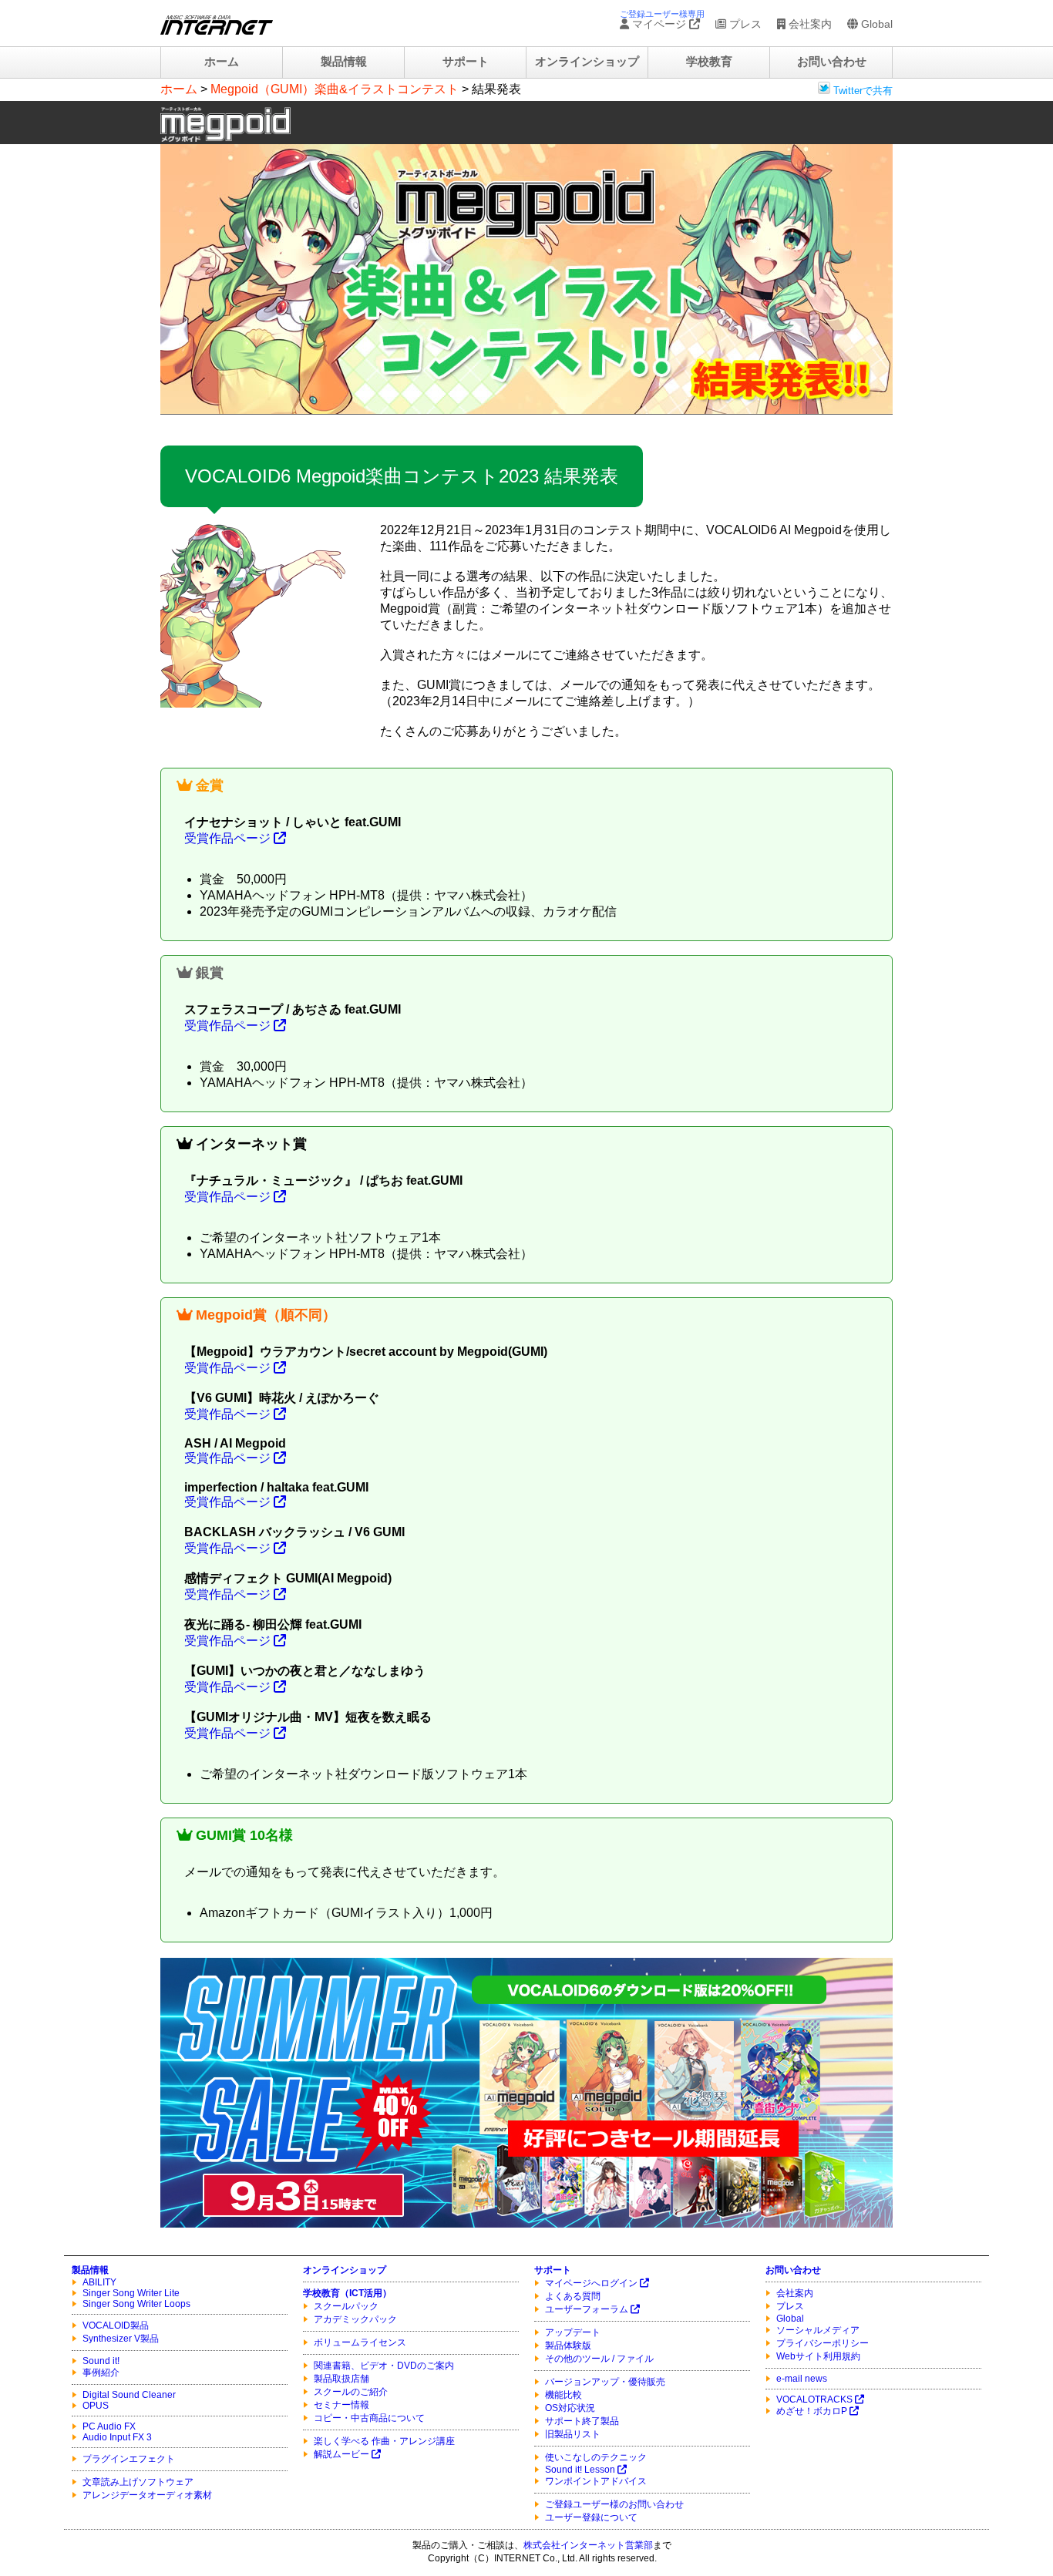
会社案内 (809, 24)
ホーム (222, 62)
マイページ (659, 24)
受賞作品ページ (229, 838)
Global (875, 24)
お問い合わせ (832, 62)
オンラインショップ (587, 62)
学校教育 (709, 62)
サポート (466, 62)
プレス (744, 24)
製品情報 (344, 62)
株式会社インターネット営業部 (588, 2545)
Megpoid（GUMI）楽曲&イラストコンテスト (335, 89)
